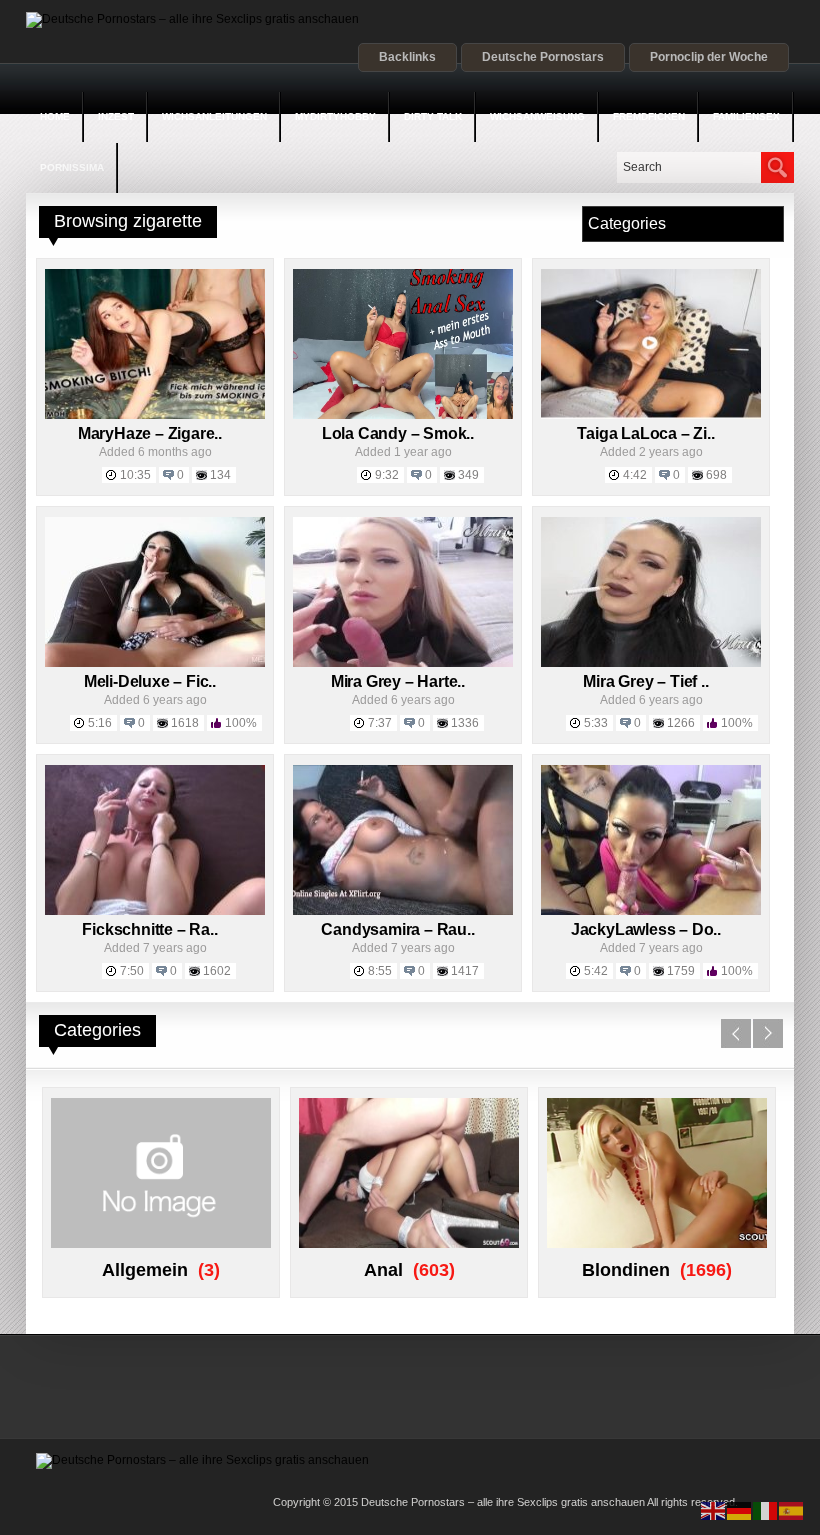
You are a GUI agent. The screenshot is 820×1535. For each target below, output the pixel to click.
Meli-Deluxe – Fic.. (150, 681)
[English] (714, 1510)
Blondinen (626, 1270)
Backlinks (407, 57)
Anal (383, 1270)
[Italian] (766, 1510)
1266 (681, 723)
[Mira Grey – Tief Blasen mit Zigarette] (651, 663)
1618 (185, 723)
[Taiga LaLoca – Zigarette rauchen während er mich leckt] (651, 415)
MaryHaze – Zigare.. (150, 433)
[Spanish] (792, 1510)
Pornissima (72, 167)
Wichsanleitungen (214, 116)
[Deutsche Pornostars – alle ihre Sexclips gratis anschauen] (192, 19)
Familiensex (746, 116)
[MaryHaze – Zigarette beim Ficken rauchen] (155, 415)
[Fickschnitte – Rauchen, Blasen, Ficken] (155, 911)
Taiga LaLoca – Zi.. (645, 433)
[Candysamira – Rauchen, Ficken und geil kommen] (403, 911)
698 (716, 475)
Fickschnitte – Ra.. (149, 929)
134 (220, 475)
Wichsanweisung (537, 116)
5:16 (100, 723)
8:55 (380, 971)
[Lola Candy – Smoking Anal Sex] (403, 415)
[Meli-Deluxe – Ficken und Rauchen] (155, 663)
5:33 (596, 723)
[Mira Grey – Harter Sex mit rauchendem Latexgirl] (403, 663)
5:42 (596, 971)
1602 (217, 971)
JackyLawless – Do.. (646, 929)
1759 (681, 971)
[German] (740, 1510)
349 (468, 475)
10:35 (135, 475)
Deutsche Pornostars (543, 57)
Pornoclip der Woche (709, 57)
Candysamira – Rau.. (397, 929)
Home (55, 116)
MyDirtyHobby (335, 116)
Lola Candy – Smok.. (398, 433)
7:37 (380, 723)
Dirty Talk (433, 116)
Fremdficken (649, 116)
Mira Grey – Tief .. (645, 681)
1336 (465, 723)
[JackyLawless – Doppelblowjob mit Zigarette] (651, 911)
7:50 (132, 971)
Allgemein (145, 1270)
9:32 (387, 475)
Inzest (116, 116)
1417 (465, 971)
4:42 (635, 475)
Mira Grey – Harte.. (398, 681)
